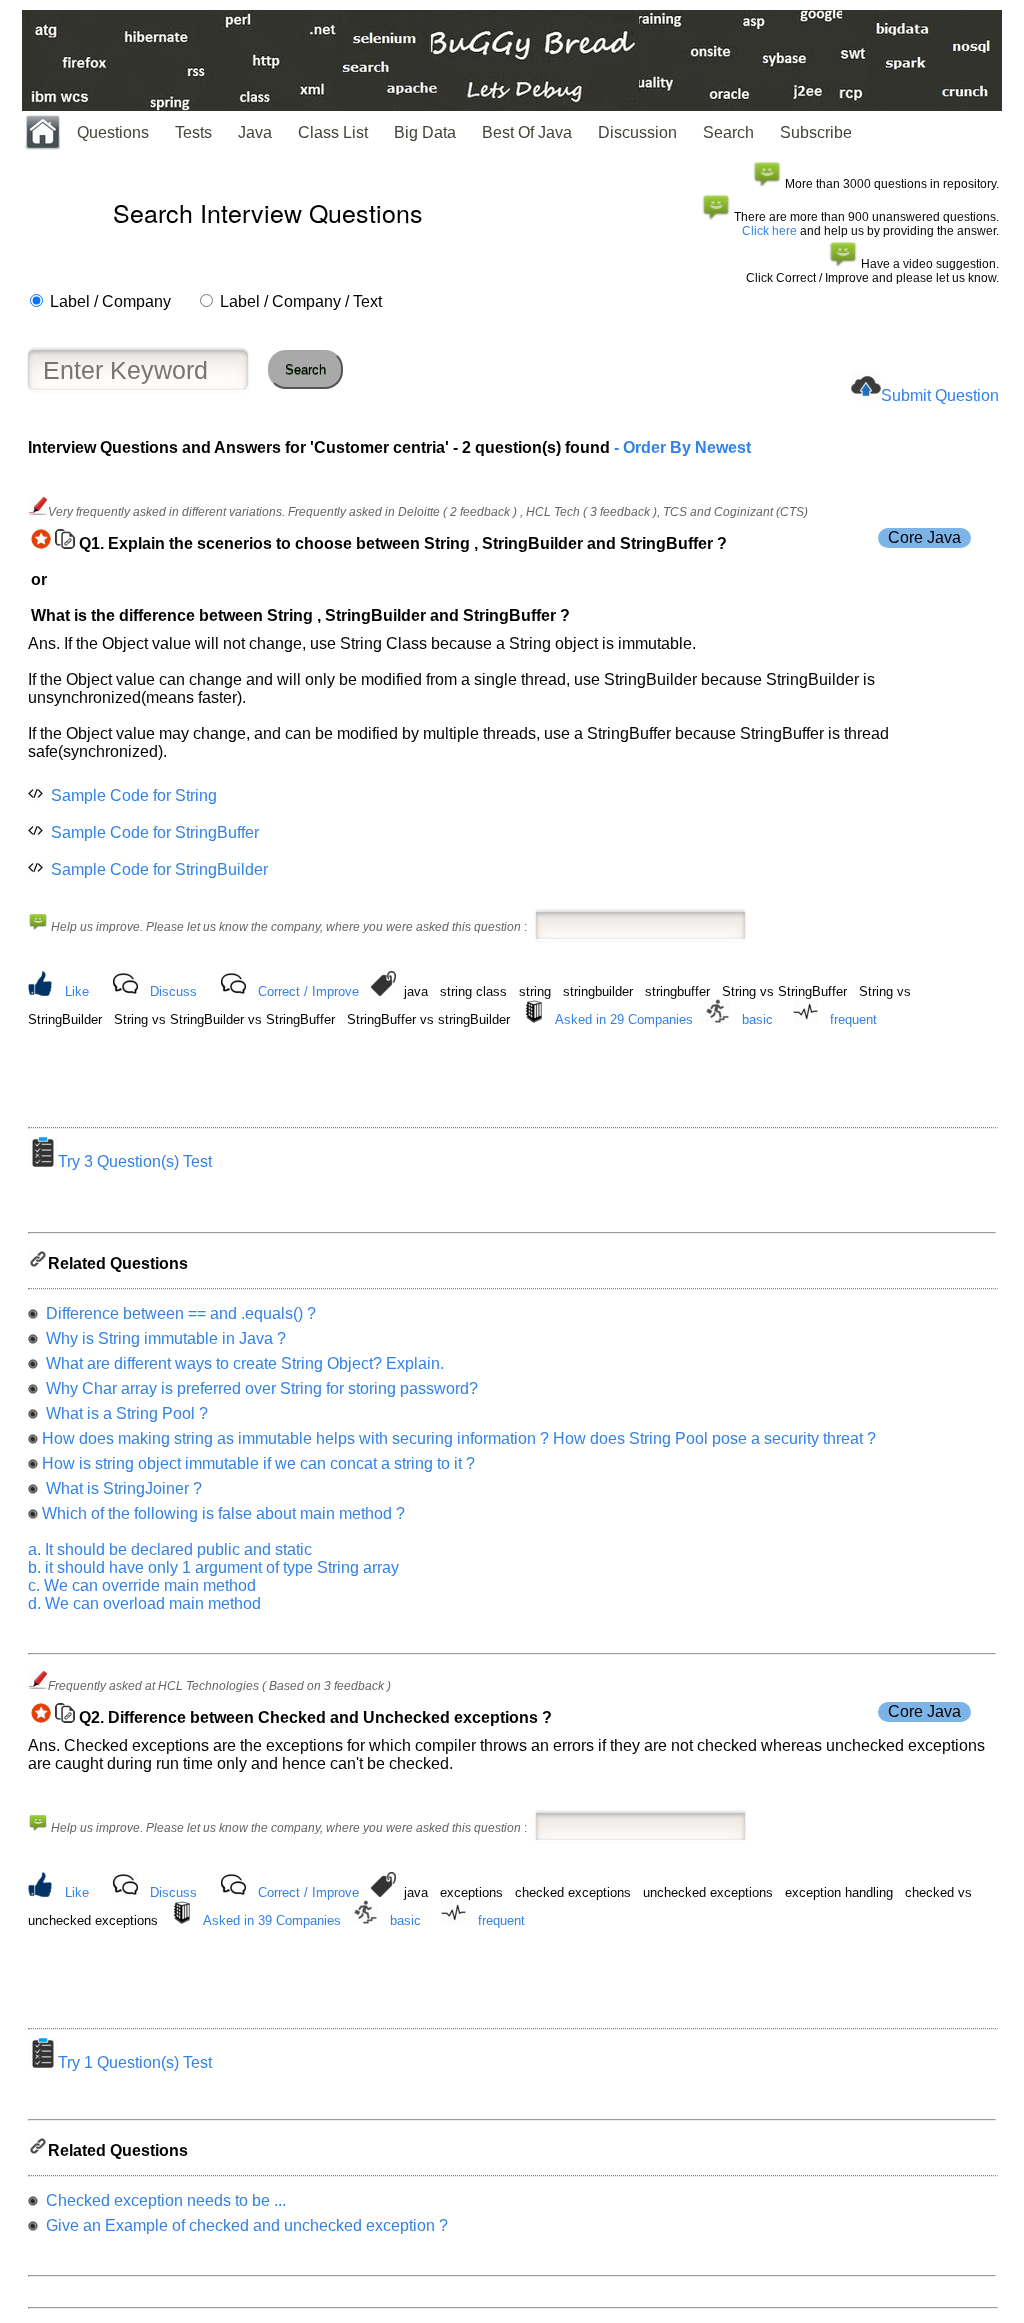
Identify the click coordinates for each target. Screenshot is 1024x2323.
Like (77, 991)
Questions (113, 132)
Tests (193, 132)
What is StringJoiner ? (122, 1488)
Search (728, 132)
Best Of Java (527, 132)
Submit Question (940, 395)
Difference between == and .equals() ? (179, 1313)
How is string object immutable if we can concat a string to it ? (258, 1463)
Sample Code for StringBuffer (155, 832)
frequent (853, 1019)
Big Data (425, 132)
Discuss (173, 991)
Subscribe (816, 132)
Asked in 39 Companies (272, 1920)
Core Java (924, 537)
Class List (333, 132)
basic (757, 1019)
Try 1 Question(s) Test (135, 2062)
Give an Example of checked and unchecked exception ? (245, 2225)
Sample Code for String (134, 795)
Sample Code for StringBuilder (159, 869)
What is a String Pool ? (125, 1413)
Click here (769, 231)
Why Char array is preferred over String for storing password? (260, 1388)
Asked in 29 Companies (624, 1019)
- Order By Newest (680, 447)
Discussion (637, 132)
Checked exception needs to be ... (164, 2200)
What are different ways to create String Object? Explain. (243, 1363)
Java (255, 132)
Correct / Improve (308, 991)
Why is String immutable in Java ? (164, 1338)
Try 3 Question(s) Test (135, 1161)
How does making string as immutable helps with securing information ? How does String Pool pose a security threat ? (459, 1438)
